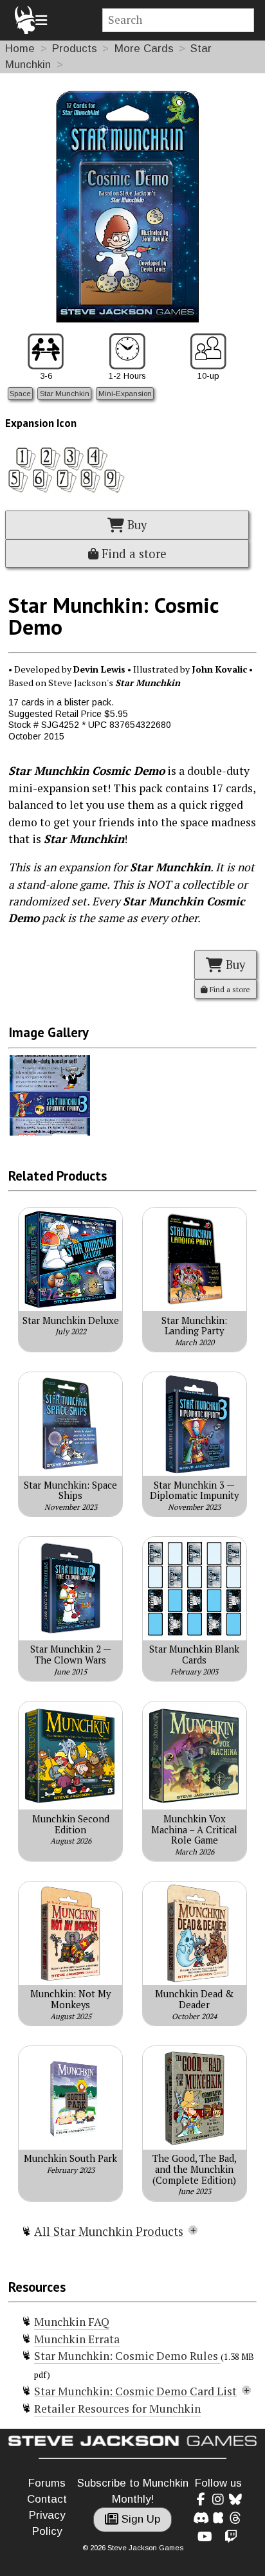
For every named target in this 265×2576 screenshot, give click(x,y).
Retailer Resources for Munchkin (117, 2408)
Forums (47, 2483)
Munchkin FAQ (72, 2322)
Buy (135, 525)
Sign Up (139, 2519)
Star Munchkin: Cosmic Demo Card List (135, 2391)
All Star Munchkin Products (109, 2231)
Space (20, 393)
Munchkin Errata (77, 2339)
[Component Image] (50, 1132)
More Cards (144, 49)
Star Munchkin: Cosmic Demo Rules (127, 2356)
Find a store (132, 554)
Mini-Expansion (125, 393)
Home (20, 49)
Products (75, 49)
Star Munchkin (65, 393)
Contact (47, 2499)
